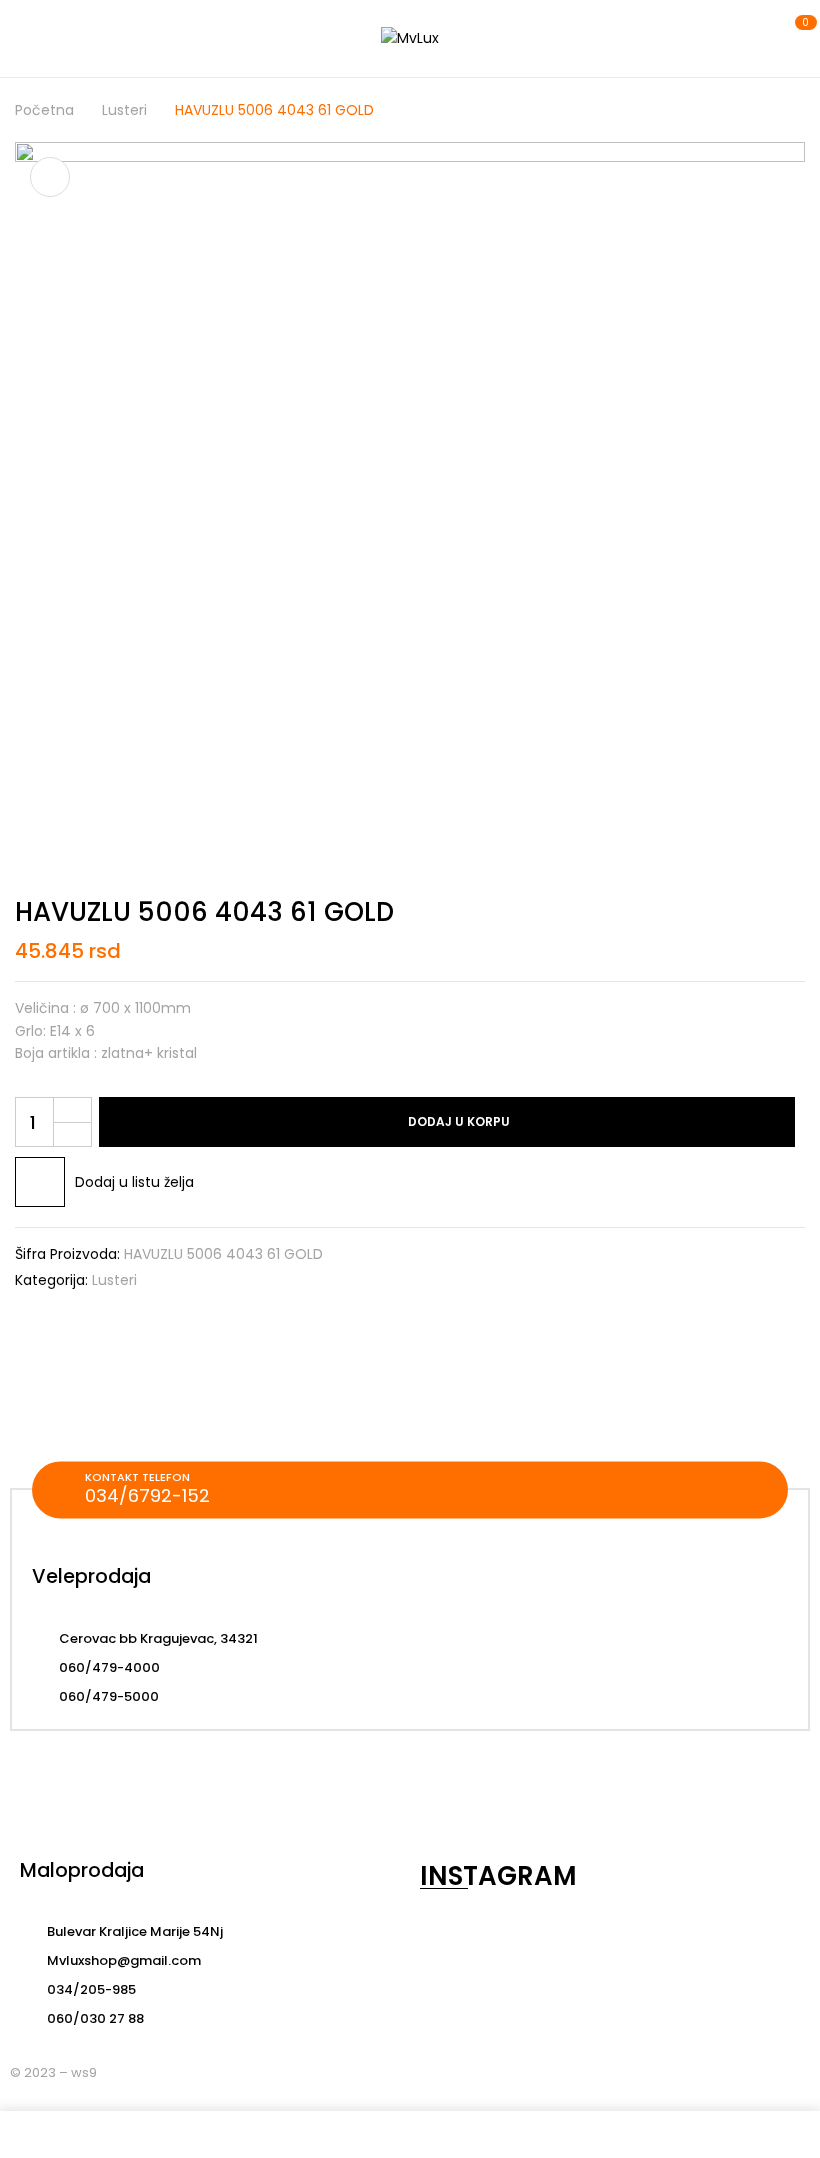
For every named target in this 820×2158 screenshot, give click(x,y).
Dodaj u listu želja (134, 1182)
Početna (44, 110)
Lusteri (124, 110)
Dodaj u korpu (459, 1121)
